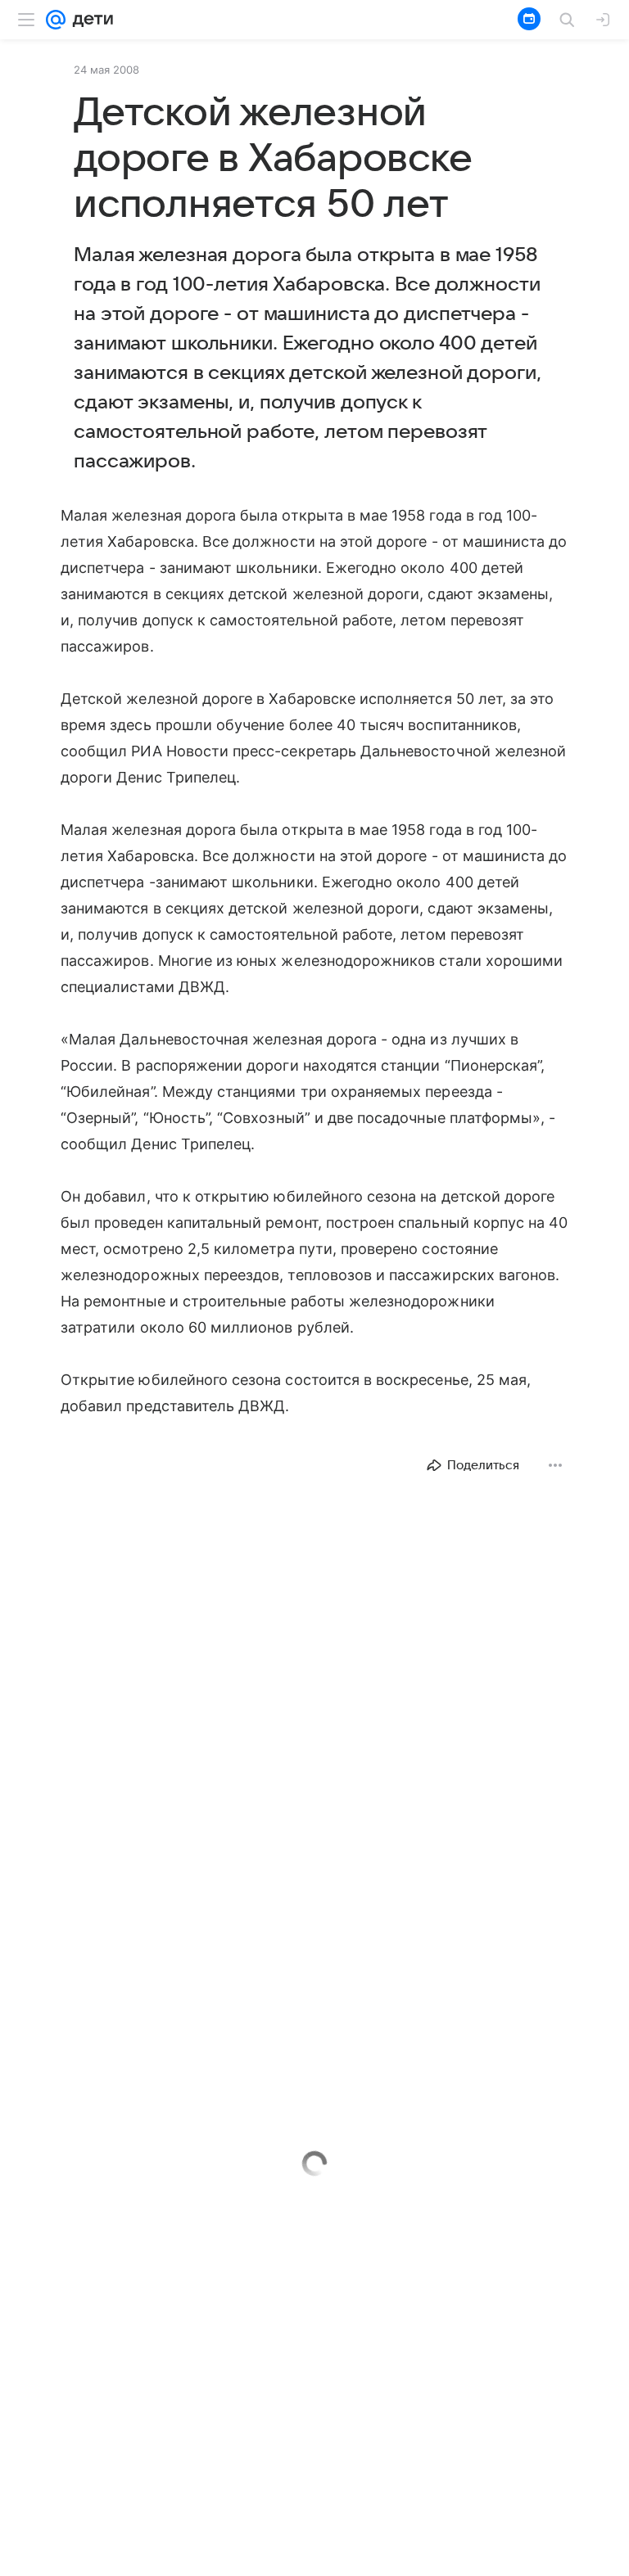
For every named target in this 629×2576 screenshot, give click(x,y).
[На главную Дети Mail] (89, 20)
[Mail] (56, 20)
